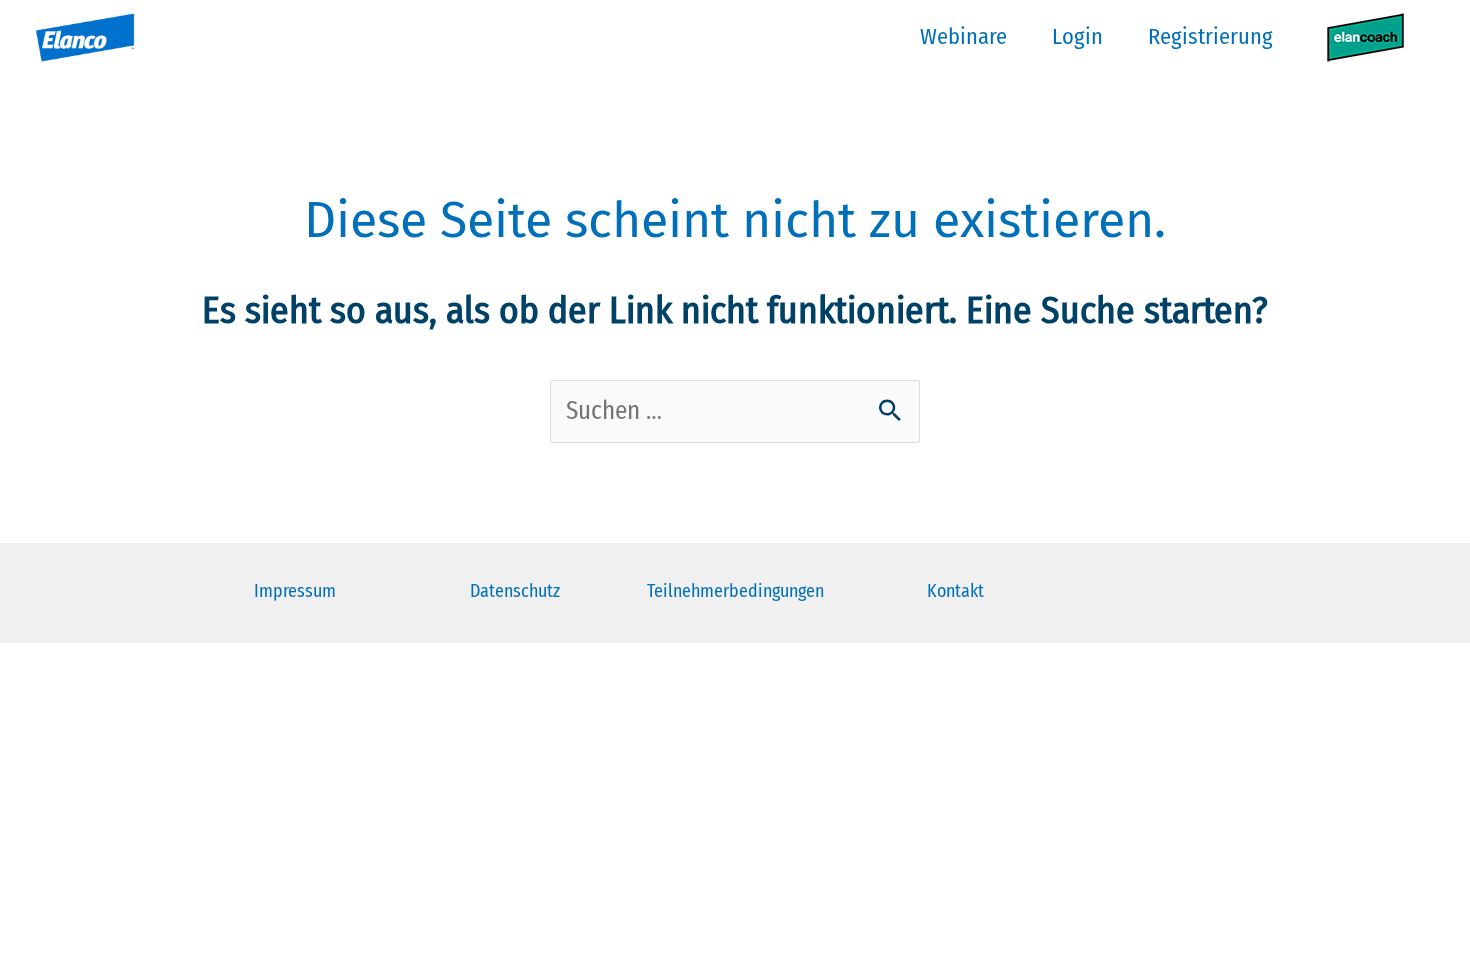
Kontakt (955, 591)
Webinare (963, 36)
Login (1077, 36)
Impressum (295, 591)
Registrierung (1210, 36)
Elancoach (1365, 36)
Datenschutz (515, 591)
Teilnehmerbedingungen (735, 591)
